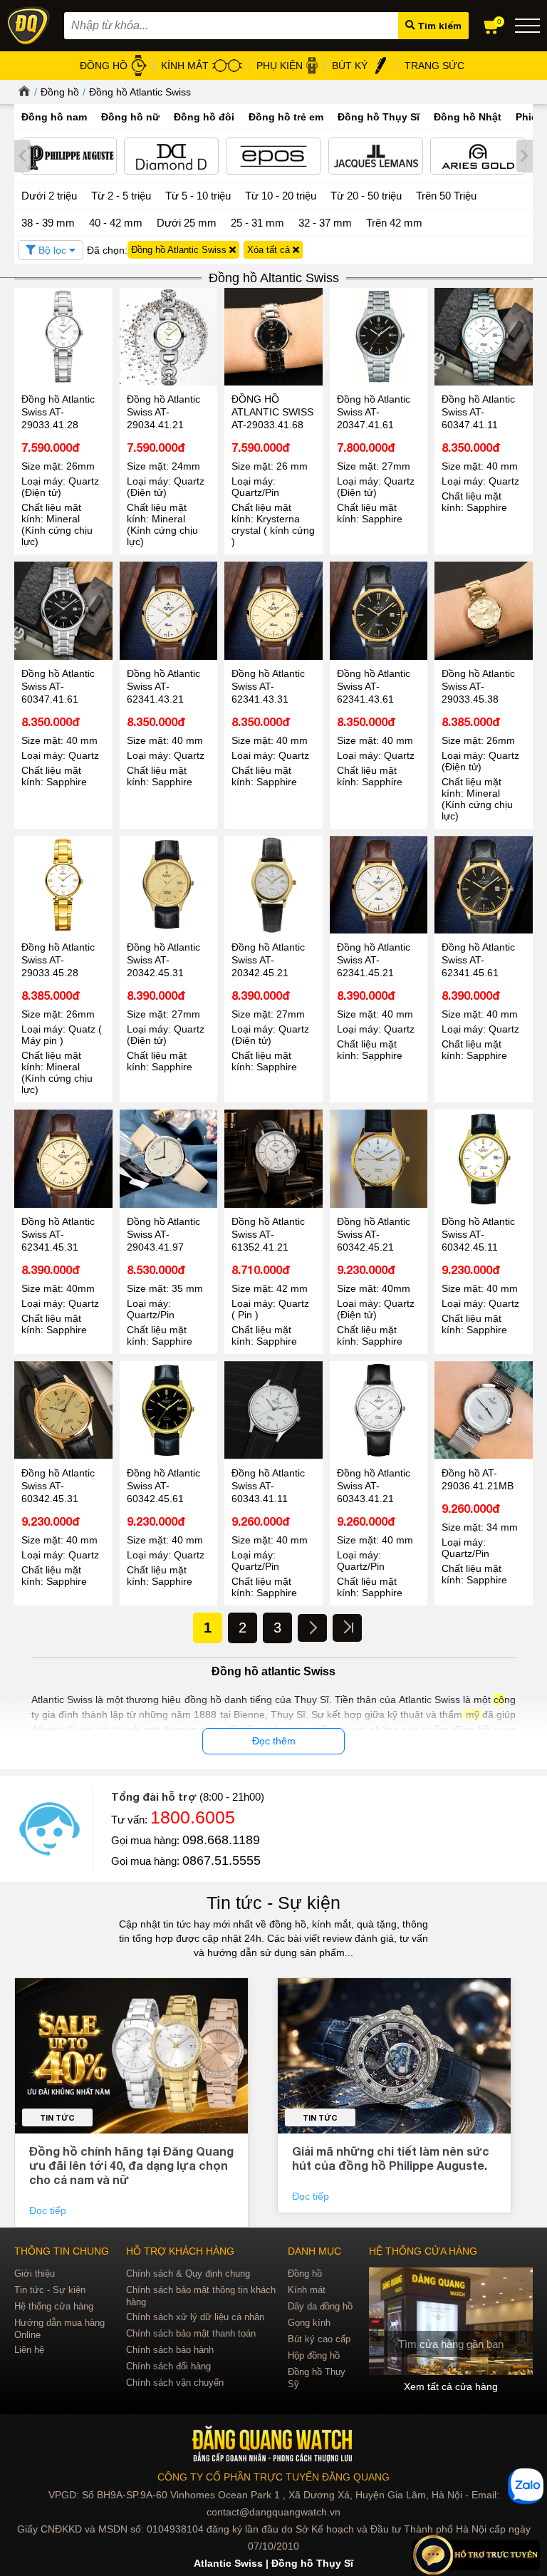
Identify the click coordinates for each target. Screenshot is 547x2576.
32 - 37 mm (325, 223)
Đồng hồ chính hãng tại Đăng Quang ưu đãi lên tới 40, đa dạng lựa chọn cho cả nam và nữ (131, 2165)
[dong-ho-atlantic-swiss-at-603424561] (169, 1410)
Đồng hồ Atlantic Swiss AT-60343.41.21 (374, 1486)
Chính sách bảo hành (170, 2350)
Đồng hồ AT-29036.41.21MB (478, 1479)
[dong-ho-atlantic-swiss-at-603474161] (63, 611)
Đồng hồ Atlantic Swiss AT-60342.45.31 (58, 1486)
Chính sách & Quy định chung (188, 2274)
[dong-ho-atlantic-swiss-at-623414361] (379, 611)
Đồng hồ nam (54, 117)
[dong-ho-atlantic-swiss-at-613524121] (273, 1159)
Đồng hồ (60, 92)
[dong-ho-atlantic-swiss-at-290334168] (273, 337)
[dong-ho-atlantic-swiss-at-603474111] (484, 337)
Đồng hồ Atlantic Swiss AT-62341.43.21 (163, 686)
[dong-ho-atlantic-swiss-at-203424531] (169, 885)
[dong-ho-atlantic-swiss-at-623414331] (273, 611)
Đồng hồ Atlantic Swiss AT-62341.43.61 (374, 686)
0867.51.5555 (222, 1861)
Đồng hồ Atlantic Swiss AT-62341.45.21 (374, 960)
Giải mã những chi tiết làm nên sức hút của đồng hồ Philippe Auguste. (391, 2158)
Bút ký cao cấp (319, 2339)
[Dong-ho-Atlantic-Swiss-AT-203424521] (273, 885)
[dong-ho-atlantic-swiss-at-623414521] (379, 885)
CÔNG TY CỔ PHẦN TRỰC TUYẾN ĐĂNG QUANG (273, 2477)
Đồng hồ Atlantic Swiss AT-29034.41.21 (163, 412)
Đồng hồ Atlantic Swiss (140, 92)
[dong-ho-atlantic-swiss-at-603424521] (379, 1159)
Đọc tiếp (49, 2210)
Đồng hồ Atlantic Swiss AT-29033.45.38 (478, 686)
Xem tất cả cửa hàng (451, 2386)
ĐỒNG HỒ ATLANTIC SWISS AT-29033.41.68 (272, 412)
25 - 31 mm (257, 223)
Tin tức (57, 2117)
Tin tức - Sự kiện (273, 1903)
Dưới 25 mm (187, 223)
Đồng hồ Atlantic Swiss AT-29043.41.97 (163, 1234)
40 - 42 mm (116, 223)
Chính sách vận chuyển (175, 2383)
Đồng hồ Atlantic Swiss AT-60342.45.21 (374, 1234)
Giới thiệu (35, 2274)
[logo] (274, 2445)
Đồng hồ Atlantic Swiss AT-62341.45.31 (58, 1234)
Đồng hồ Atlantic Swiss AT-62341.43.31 (268, 686)
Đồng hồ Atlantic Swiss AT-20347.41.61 (374, 412)
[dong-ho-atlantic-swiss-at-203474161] (379, 337)
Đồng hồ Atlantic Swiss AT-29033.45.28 (58, 960)
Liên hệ (29, 2350)
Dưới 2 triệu (49, 196)
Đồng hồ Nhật (468, 117)
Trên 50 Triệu (446, 196)
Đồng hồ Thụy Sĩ (379, 117)
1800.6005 (193, 1817)
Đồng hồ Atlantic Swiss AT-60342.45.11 (478, 1234)
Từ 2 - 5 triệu (121, 196)
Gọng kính (309, 2323)
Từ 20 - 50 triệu (366, 196)
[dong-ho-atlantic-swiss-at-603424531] (63, 1410)
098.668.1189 (221, 1840)
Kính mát (307, 2290)
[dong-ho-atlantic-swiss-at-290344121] (169, 337)
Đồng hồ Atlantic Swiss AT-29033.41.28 (58, 412)
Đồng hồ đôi (204, 117)
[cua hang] (451, 2321)
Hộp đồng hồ (314, 2355)
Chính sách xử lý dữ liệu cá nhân (195, 2317)
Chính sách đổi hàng (168, 2366)
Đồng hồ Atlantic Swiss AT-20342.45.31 (163, 960)
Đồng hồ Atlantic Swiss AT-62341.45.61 (478, 960)
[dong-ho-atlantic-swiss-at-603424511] (484, 1159)
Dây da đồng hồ (320, 2306)
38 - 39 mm (48, 223)
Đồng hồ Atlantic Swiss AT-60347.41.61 (58, 686)
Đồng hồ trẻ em (286, 117)
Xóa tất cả (270, 250)
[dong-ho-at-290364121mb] (484, 1410)
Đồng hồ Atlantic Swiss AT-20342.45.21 (268, 960)
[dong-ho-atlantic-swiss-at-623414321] (169, 611)
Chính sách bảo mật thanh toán (191, 2333)
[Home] (22, 92)
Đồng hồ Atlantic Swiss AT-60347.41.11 (478, 412)
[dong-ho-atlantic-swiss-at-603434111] (273, 1410)
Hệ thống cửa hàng (54, 2306)
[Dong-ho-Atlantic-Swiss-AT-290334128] (63, 337)
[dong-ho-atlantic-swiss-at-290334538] (484, 611)
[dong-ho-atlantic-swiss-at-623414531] (63, 1159)
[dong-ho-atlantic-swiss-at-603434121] (379, 1410)
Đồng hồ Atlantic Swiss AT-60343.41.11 (268, 1486)
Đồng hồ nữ (130, 117)
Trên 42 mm (394, 223)
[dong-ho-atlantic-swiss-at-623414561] (484, 885)
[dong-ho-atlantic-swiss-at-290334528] (63, 885)
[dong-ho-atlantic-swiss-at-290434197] (169, 1159)
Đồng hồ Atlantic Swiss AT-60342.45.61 (163, 1486)
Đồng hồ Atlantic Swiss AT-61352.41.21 (268, 1234)
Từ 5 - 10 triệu (198, 196)
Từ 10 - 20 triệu (281, 196)
